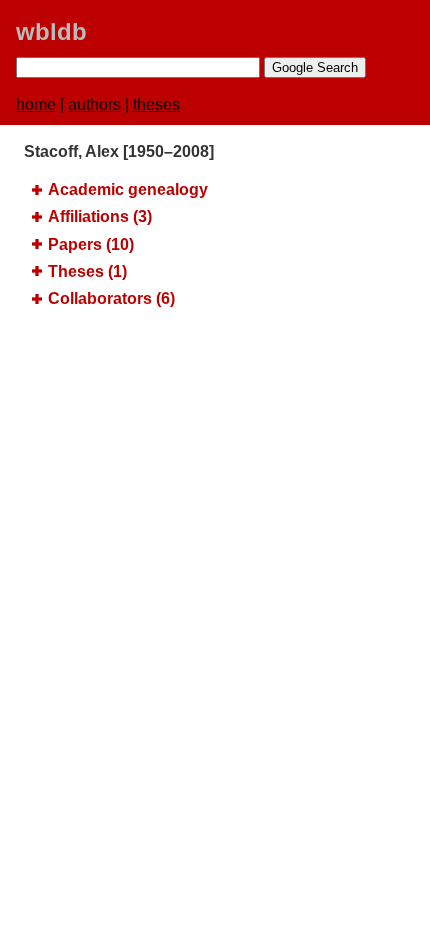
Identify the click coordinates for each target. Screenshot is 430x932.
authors (94, 104)
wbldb (51, 31)
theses (156, 104)
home (36, 104)
